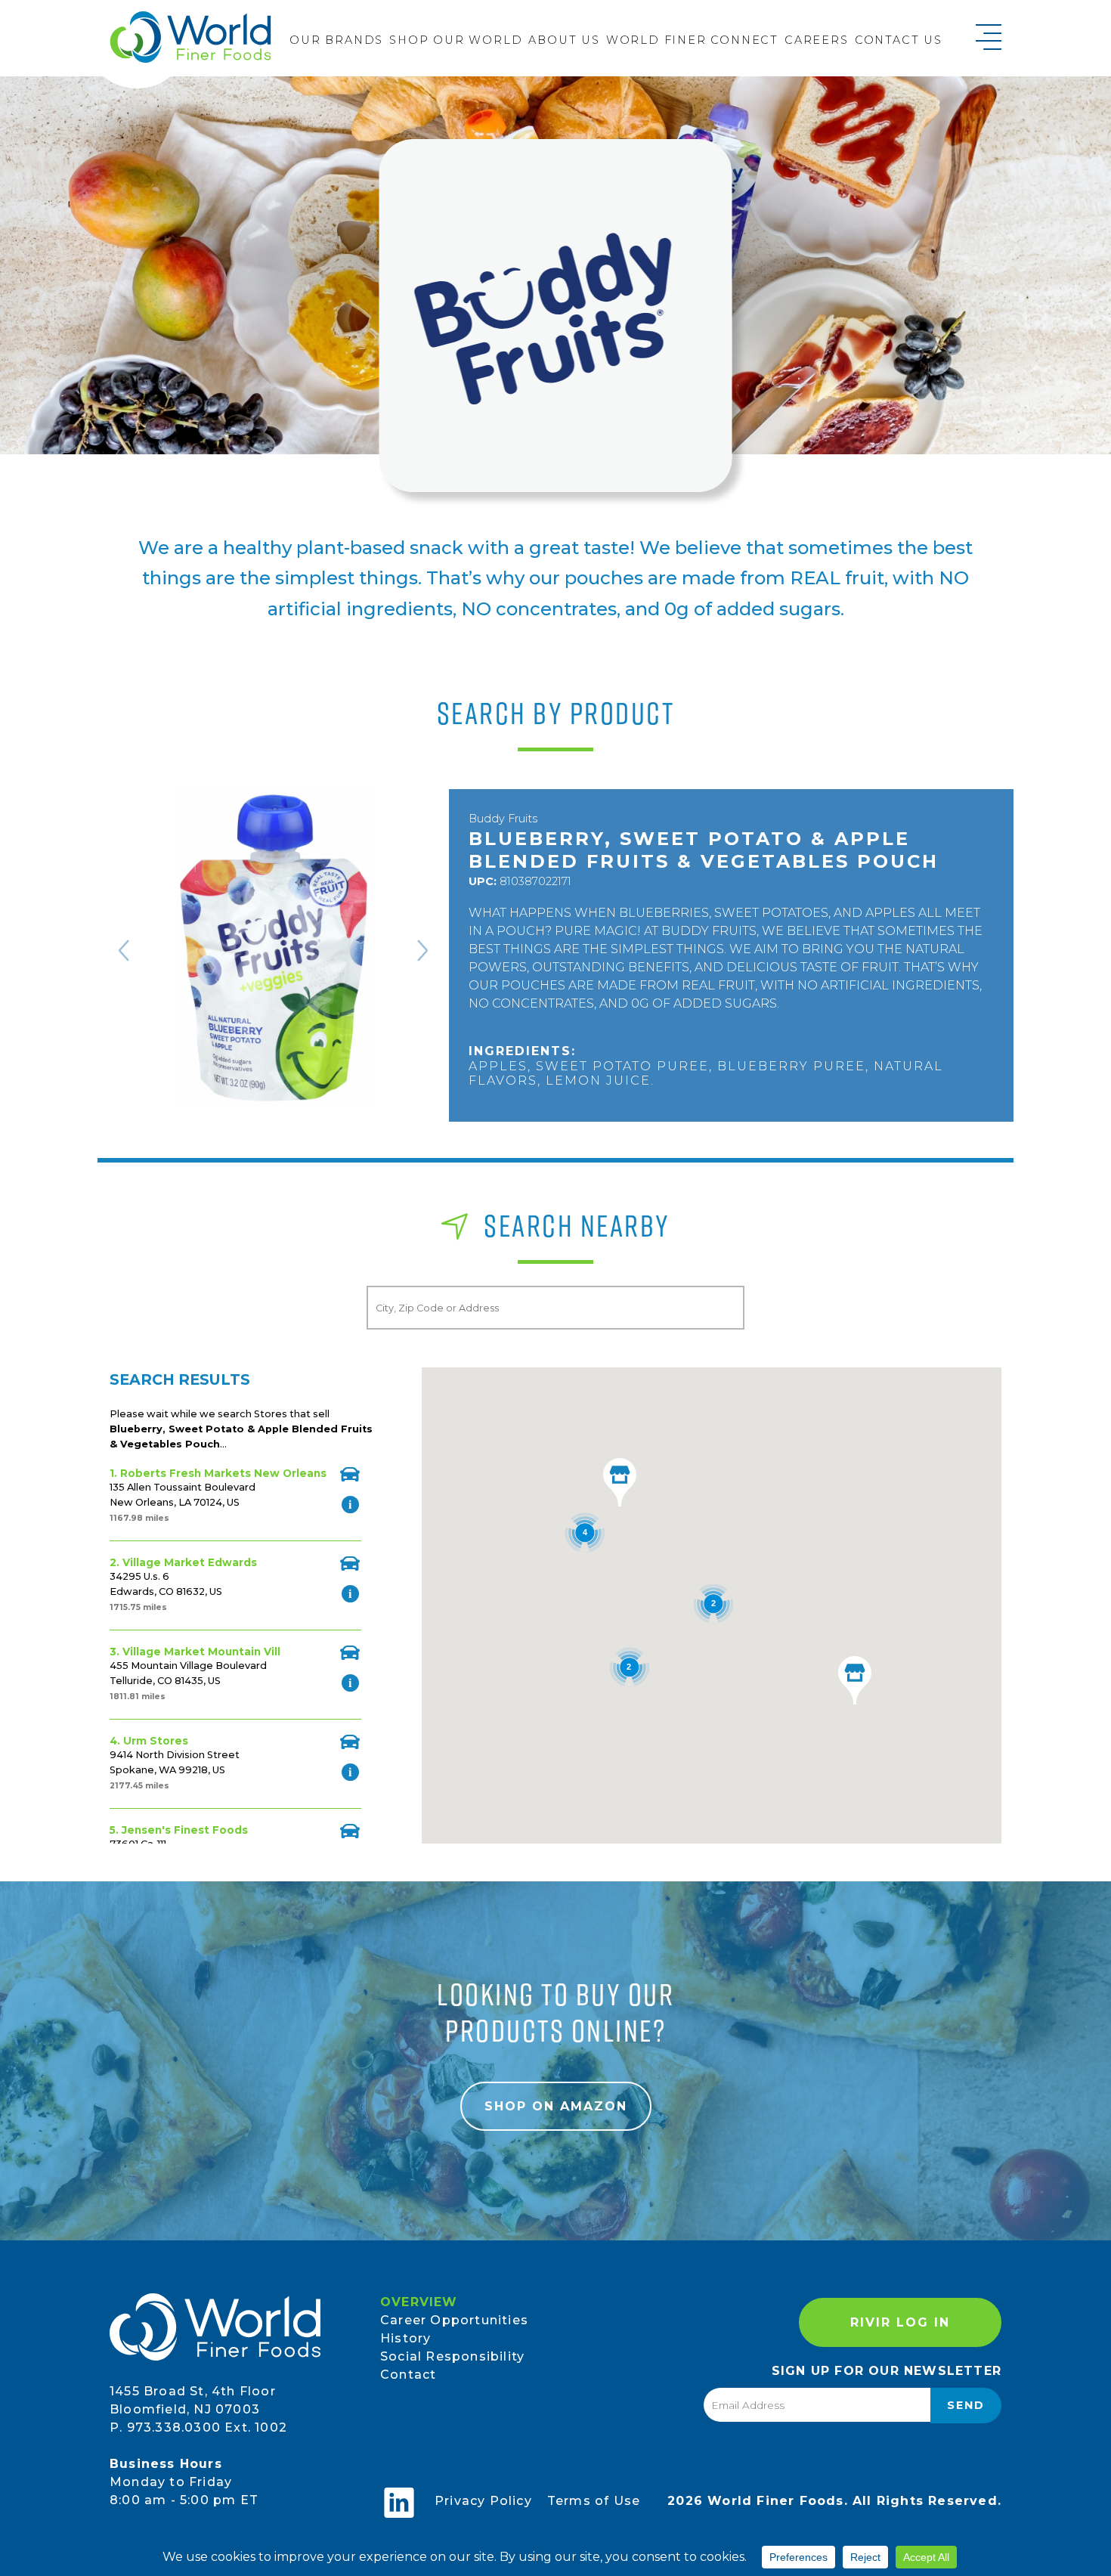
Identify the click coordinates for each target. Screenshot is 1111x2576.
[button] (855, 1680)
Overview (419, 2302)
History (405, 2338)
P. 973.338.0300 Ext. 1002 (198, 2427)
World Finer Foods (190, 37)
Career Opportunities (454, 2320)
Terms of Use (594, 2501)
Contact (408, 2375)
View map (350, 1474)
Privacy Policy (483, 2501)
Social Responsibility (452, 2356)
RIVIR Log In (900, 2322)
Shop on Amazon (556, 2106)
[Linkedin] (399, 2503)
